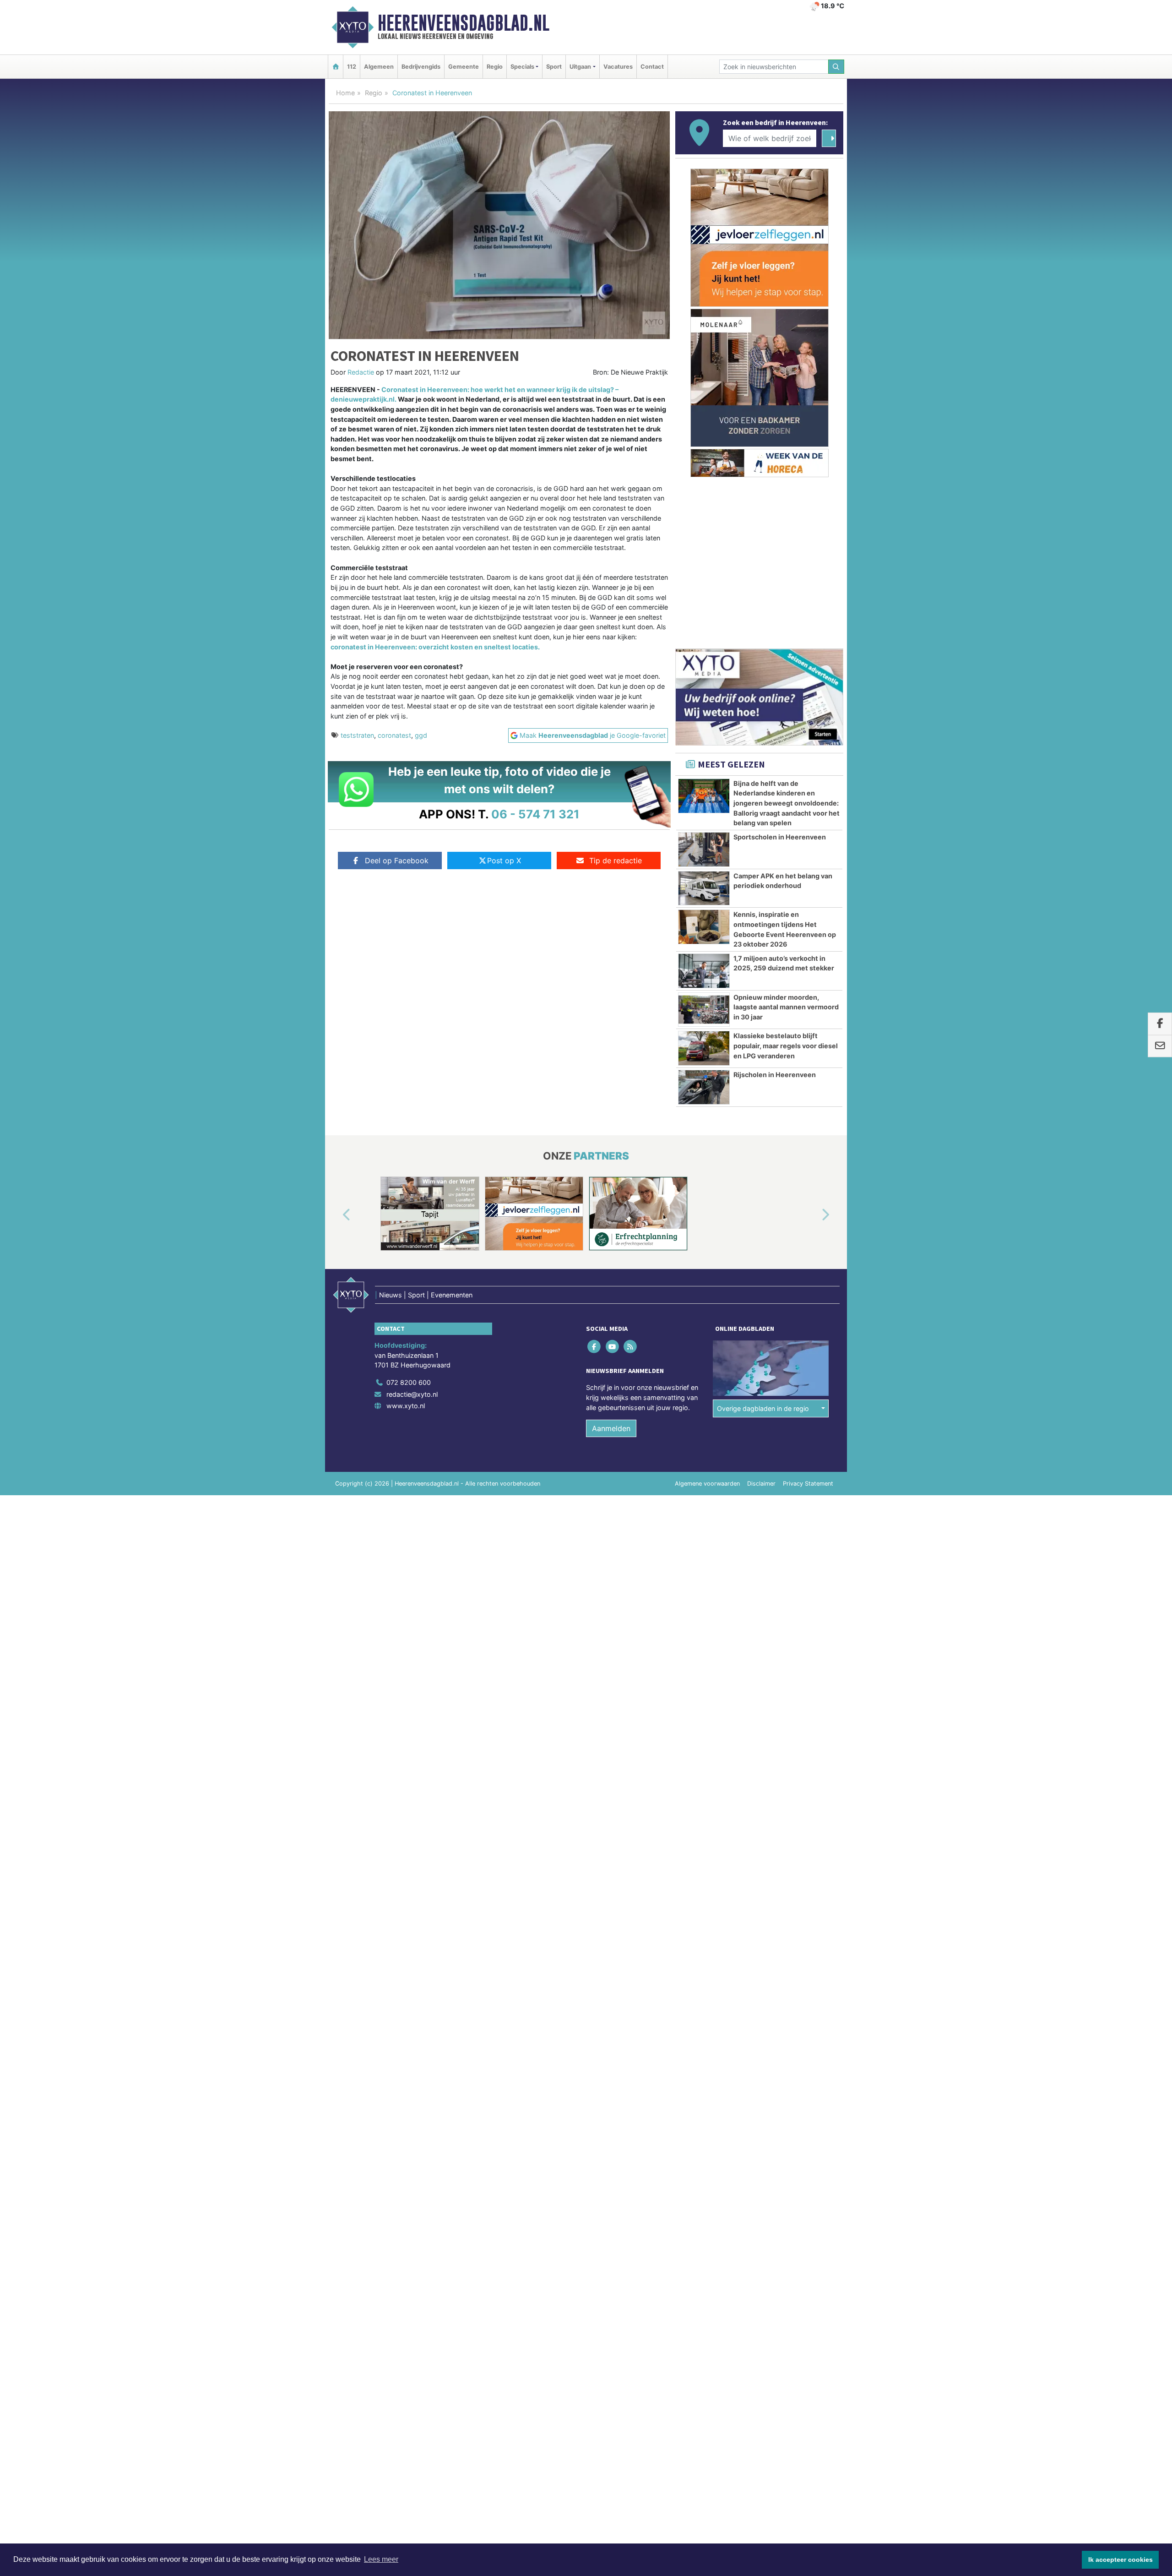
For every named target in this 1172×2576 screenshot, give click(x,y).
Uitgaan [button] (580, 67)
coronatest (394, 735)
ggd (421, 735)
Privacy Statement (808, 1484)
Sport (554, 67)
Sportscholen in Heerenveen (780, 837)
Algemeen (379, 67)
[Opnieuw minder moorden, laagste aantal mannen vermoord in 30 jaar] (704, 1010)
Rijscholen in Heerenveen (775, 1075)
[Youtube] (613, 1347)
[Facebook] (595, 1347)
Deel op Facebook (397, 860)
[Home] (336, 67)
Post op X (504, 860)
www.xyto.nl (406, 1406)
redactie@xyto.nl (412, 1394)
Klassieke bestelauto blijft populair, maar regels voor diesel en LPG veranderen (786, 1046)
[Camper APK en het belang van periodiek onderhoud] (704, 888)
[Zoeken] (836, 67)
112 (352, 67)
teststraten (357, 735)
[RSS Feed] (631, 1347)
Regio (495, 67)
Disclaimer (761, 1484)
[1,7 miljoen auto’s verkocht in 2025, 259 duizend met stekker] (704, 971)
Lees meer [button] (381, 2559)
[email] (1160, 1046)
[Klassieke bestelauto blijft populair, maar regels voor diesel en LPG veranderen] (704, 1048)
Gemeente (464, 67)
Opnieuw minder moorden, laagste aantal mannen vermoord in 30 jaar (786, 1007)
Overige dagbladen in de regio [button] (763, 1408)
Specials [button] (522, 67)
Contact (652, 67)
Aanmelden (611, 1428)
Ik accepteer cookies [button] (1120, 2560)
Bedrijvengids (421, 67)
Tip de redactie (616, 860)
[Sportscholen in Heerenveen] (704, 850)
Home (345, 93)
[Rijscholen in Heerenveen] (704, 1087)
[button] (336, 1215)
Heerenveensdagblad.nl (464, 23)
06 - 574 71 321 (535, 814)
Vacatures (618, 67)
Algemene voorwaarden (707, 1484)
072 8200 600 (409, 1382)
